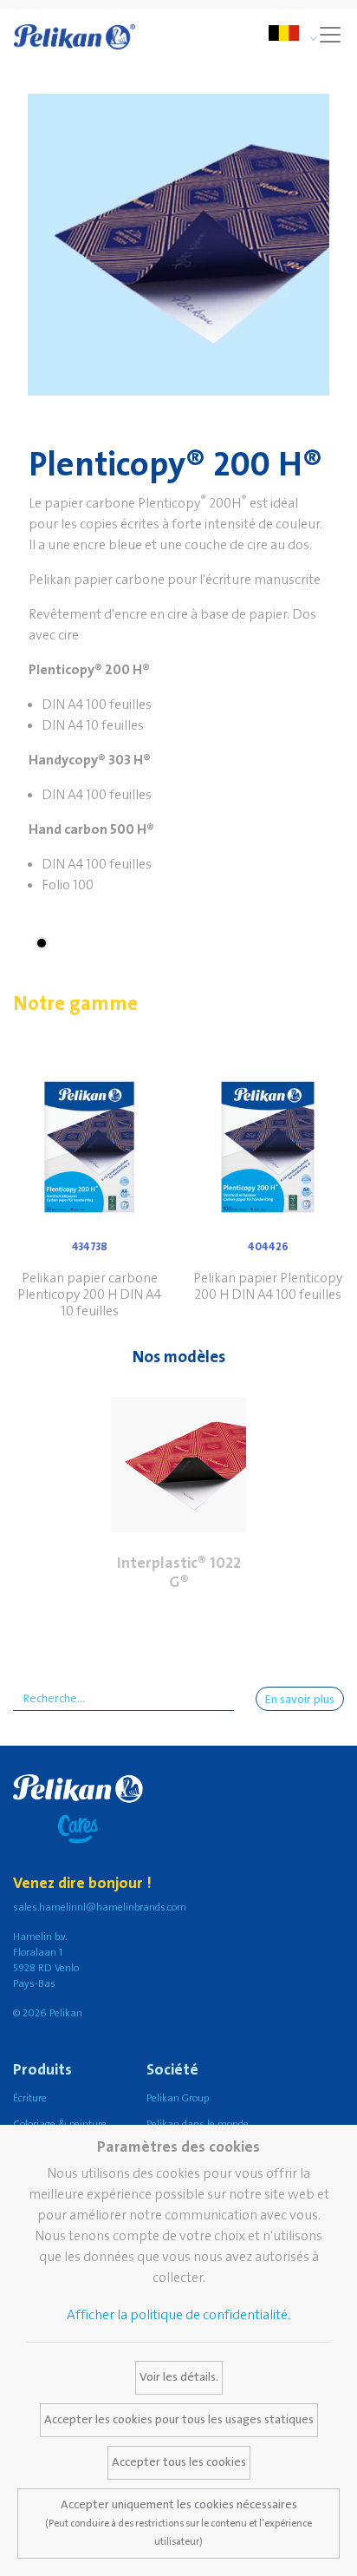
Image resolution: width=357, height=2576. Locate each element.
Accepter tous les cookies (179, 2462)
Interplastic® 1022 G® (179, 1573)
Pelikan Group (178, 2098)
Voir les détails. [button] (179, 2377)
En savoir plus (300, 1700)
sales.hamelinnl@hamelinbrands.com (100, 1907)
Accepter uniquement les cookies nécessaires (178, 2523)
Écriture (30, 2098)
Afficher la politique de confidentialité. (178, 2315)
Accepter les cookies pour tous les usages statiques (179, 2420)
